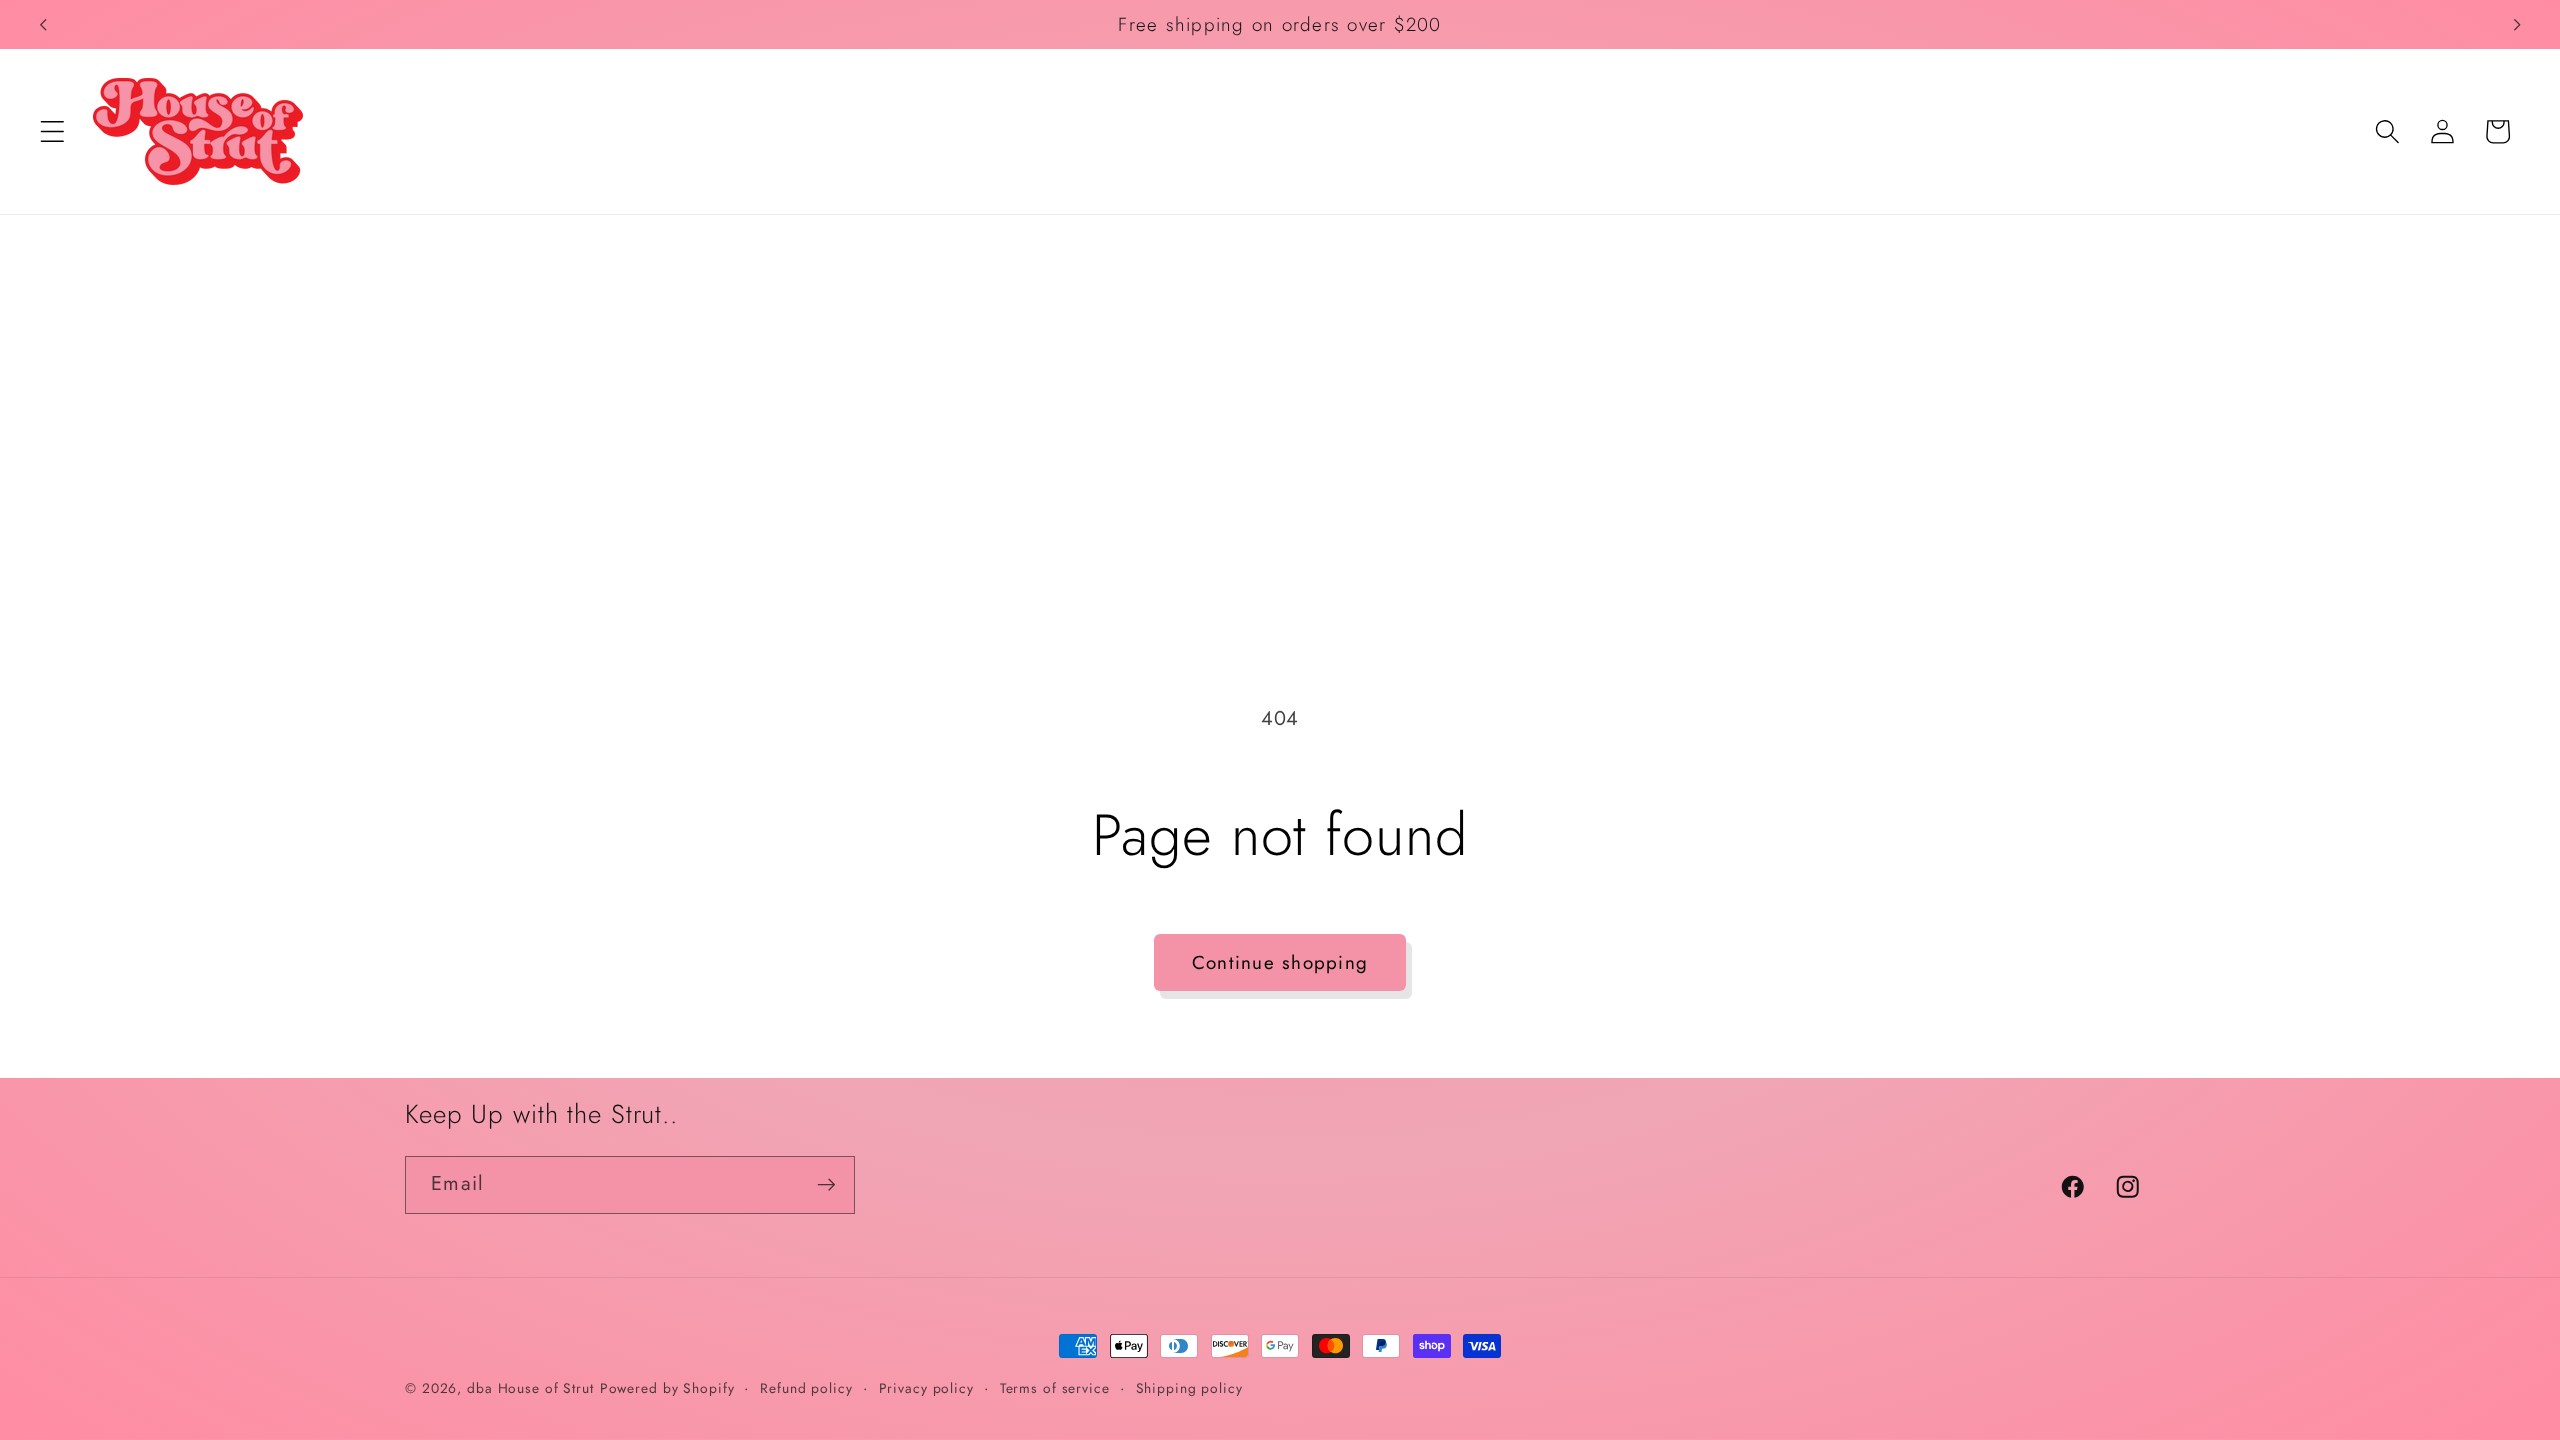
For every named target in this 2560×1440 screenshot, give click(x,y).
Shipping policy (1189, 1388)
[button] (52, 131)
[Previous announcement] (43, 25)
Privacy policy (926, 1388)
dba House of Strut (530, 1388)
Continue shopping (1280, 962)
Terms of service (1055, 1388)
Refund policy (806, 1388)
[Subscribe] (826, 1185)
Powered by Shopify (667, 1388)
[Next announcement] (2517, 25)
